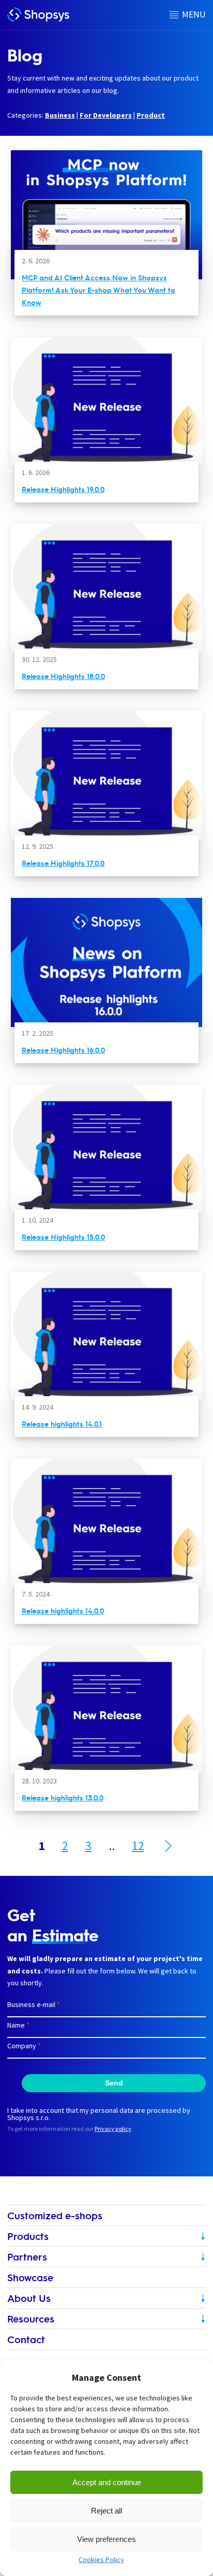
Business (60, 115)
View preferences (106, 2539)
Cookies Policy (101, 2559)
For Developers (106, 115)
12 (138, 1846)
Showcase (30, 2277)
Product (151, 115)
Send (114, 2083)
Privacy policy (113, 2129)
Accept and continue (107, 2482)
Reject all (106, 2511)
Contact (26, 2339)
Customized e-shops (55, 2215)
